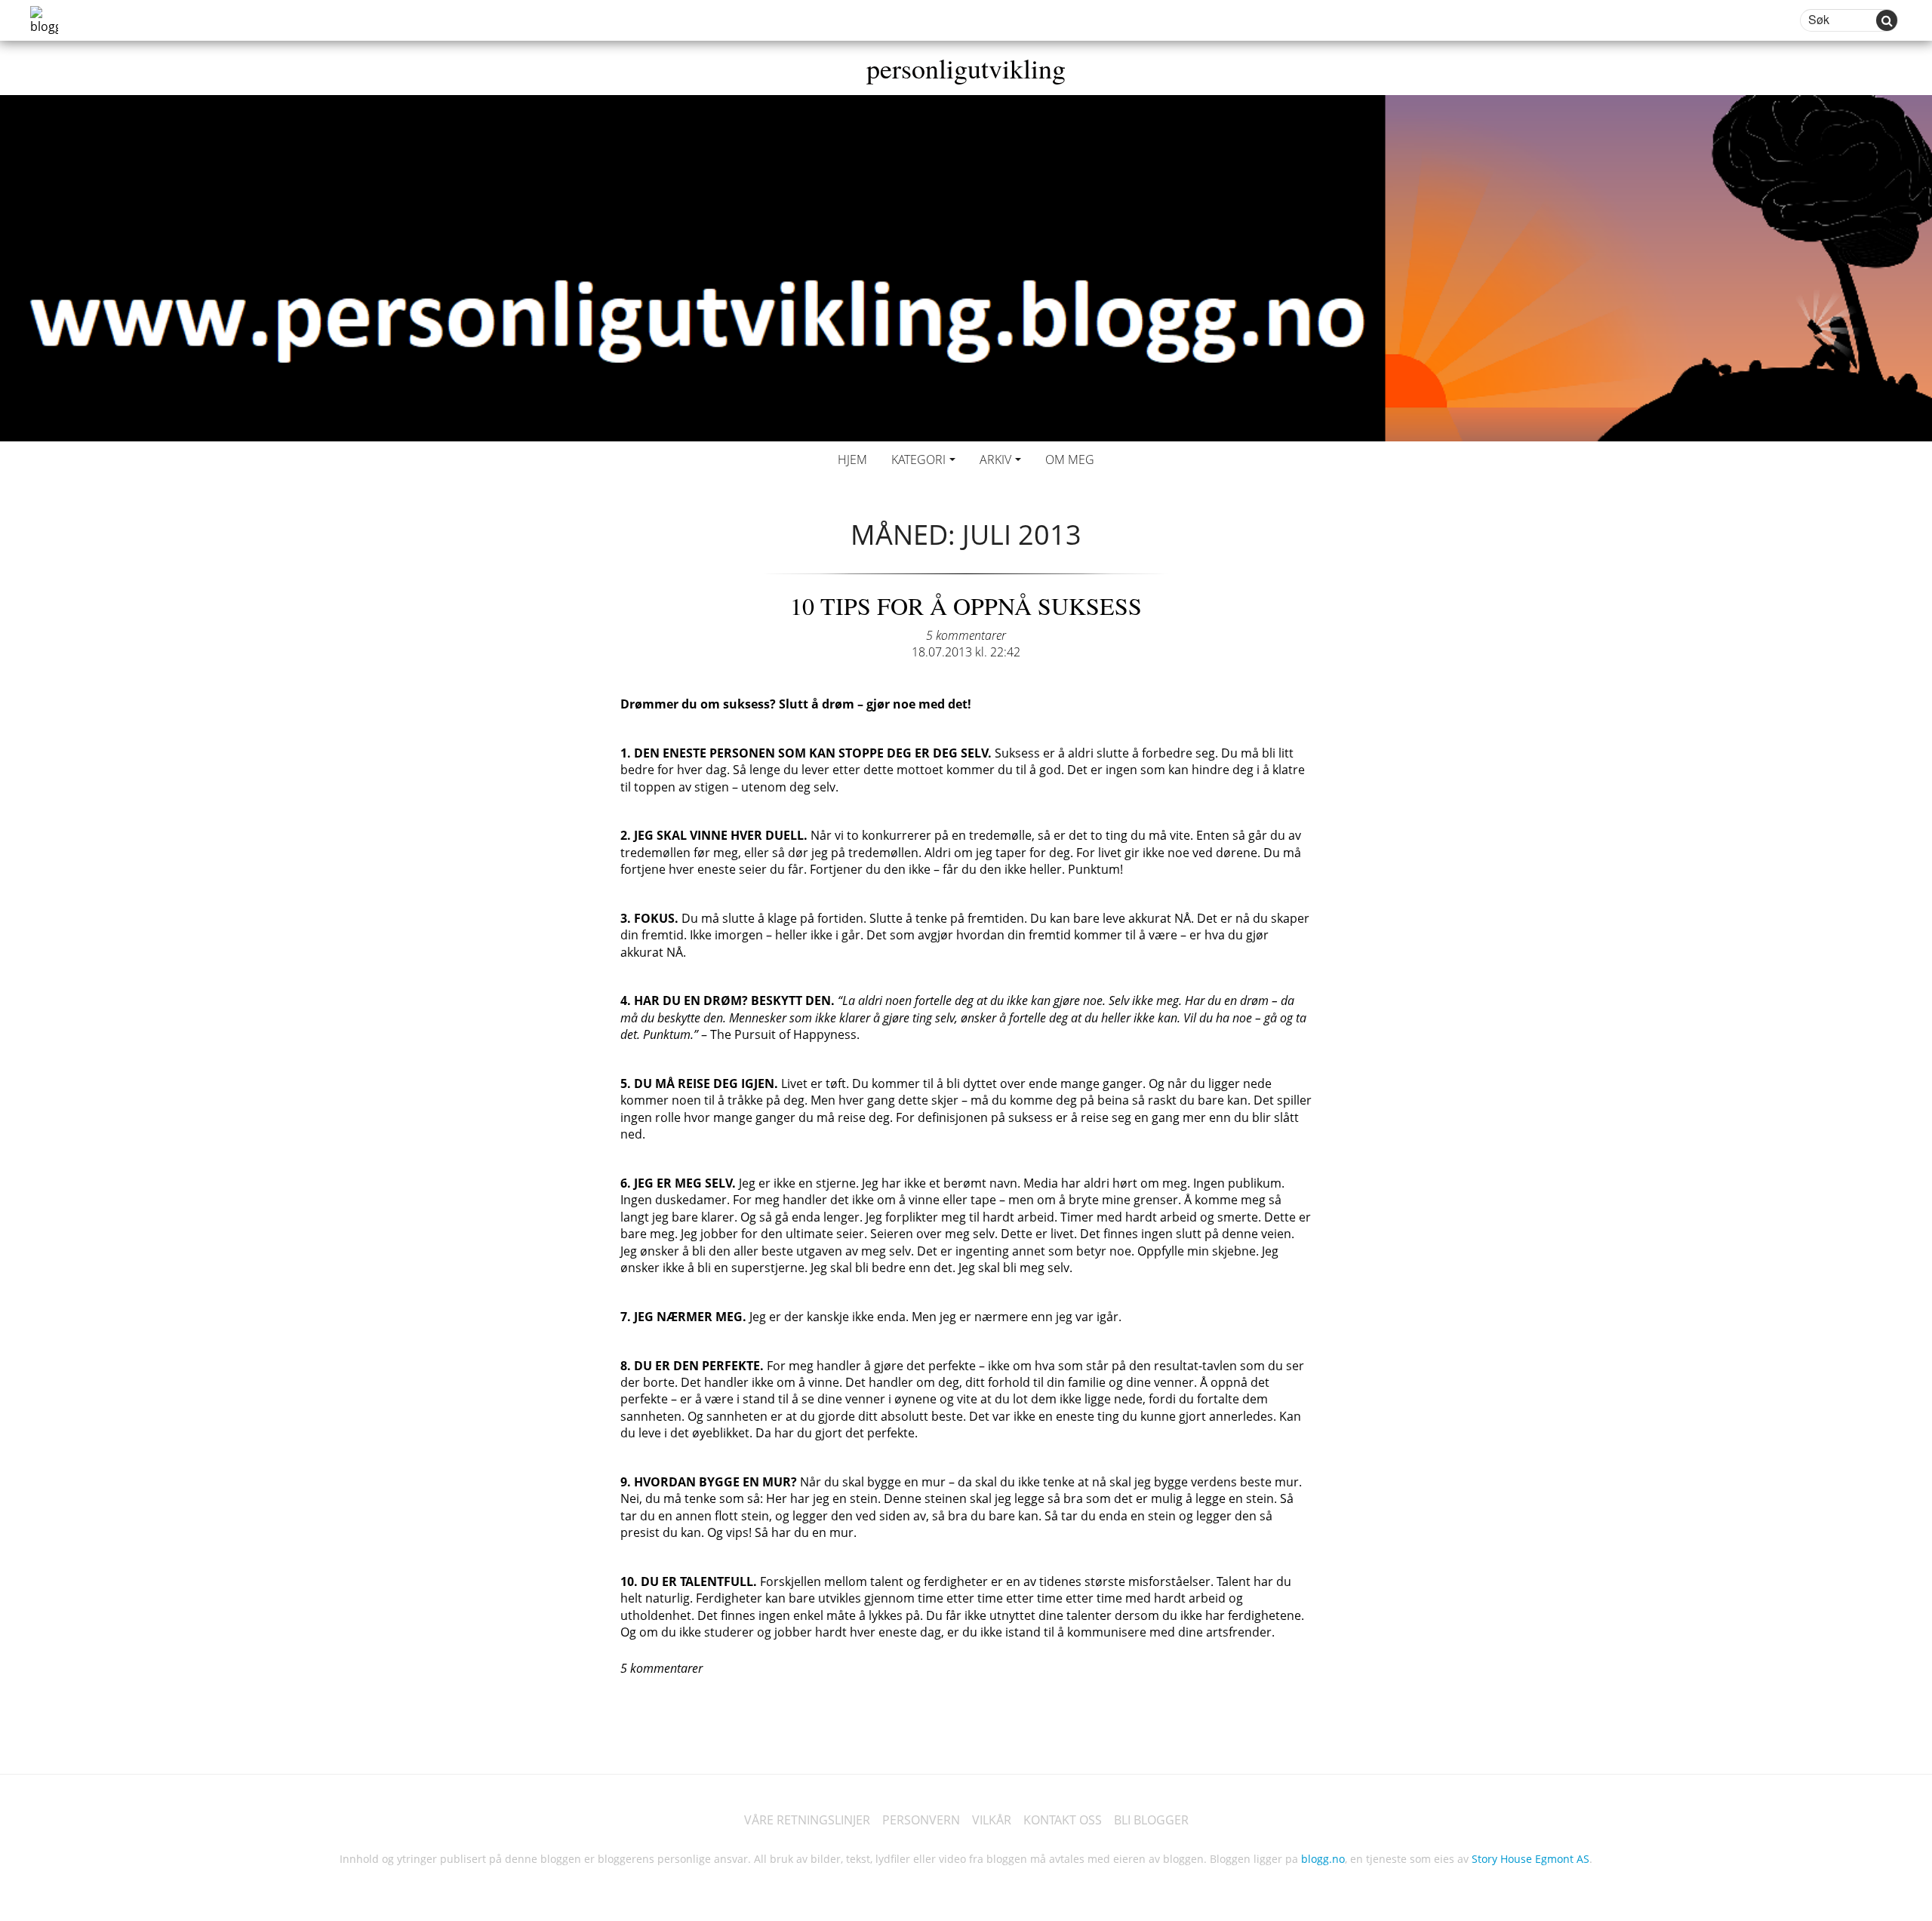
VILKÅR (992, 1820)
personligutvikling (966, 68)
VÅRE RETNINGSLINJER (807, 1820)
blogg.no (1323, 1859)
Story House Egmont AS (1531, 1859)
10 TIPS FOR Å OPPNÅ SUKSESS (966, 605)
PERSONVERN (921, 1820)
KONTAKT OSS (1063, 1820)
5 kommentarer (966, 635)
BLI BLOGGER (1151, 1820)
